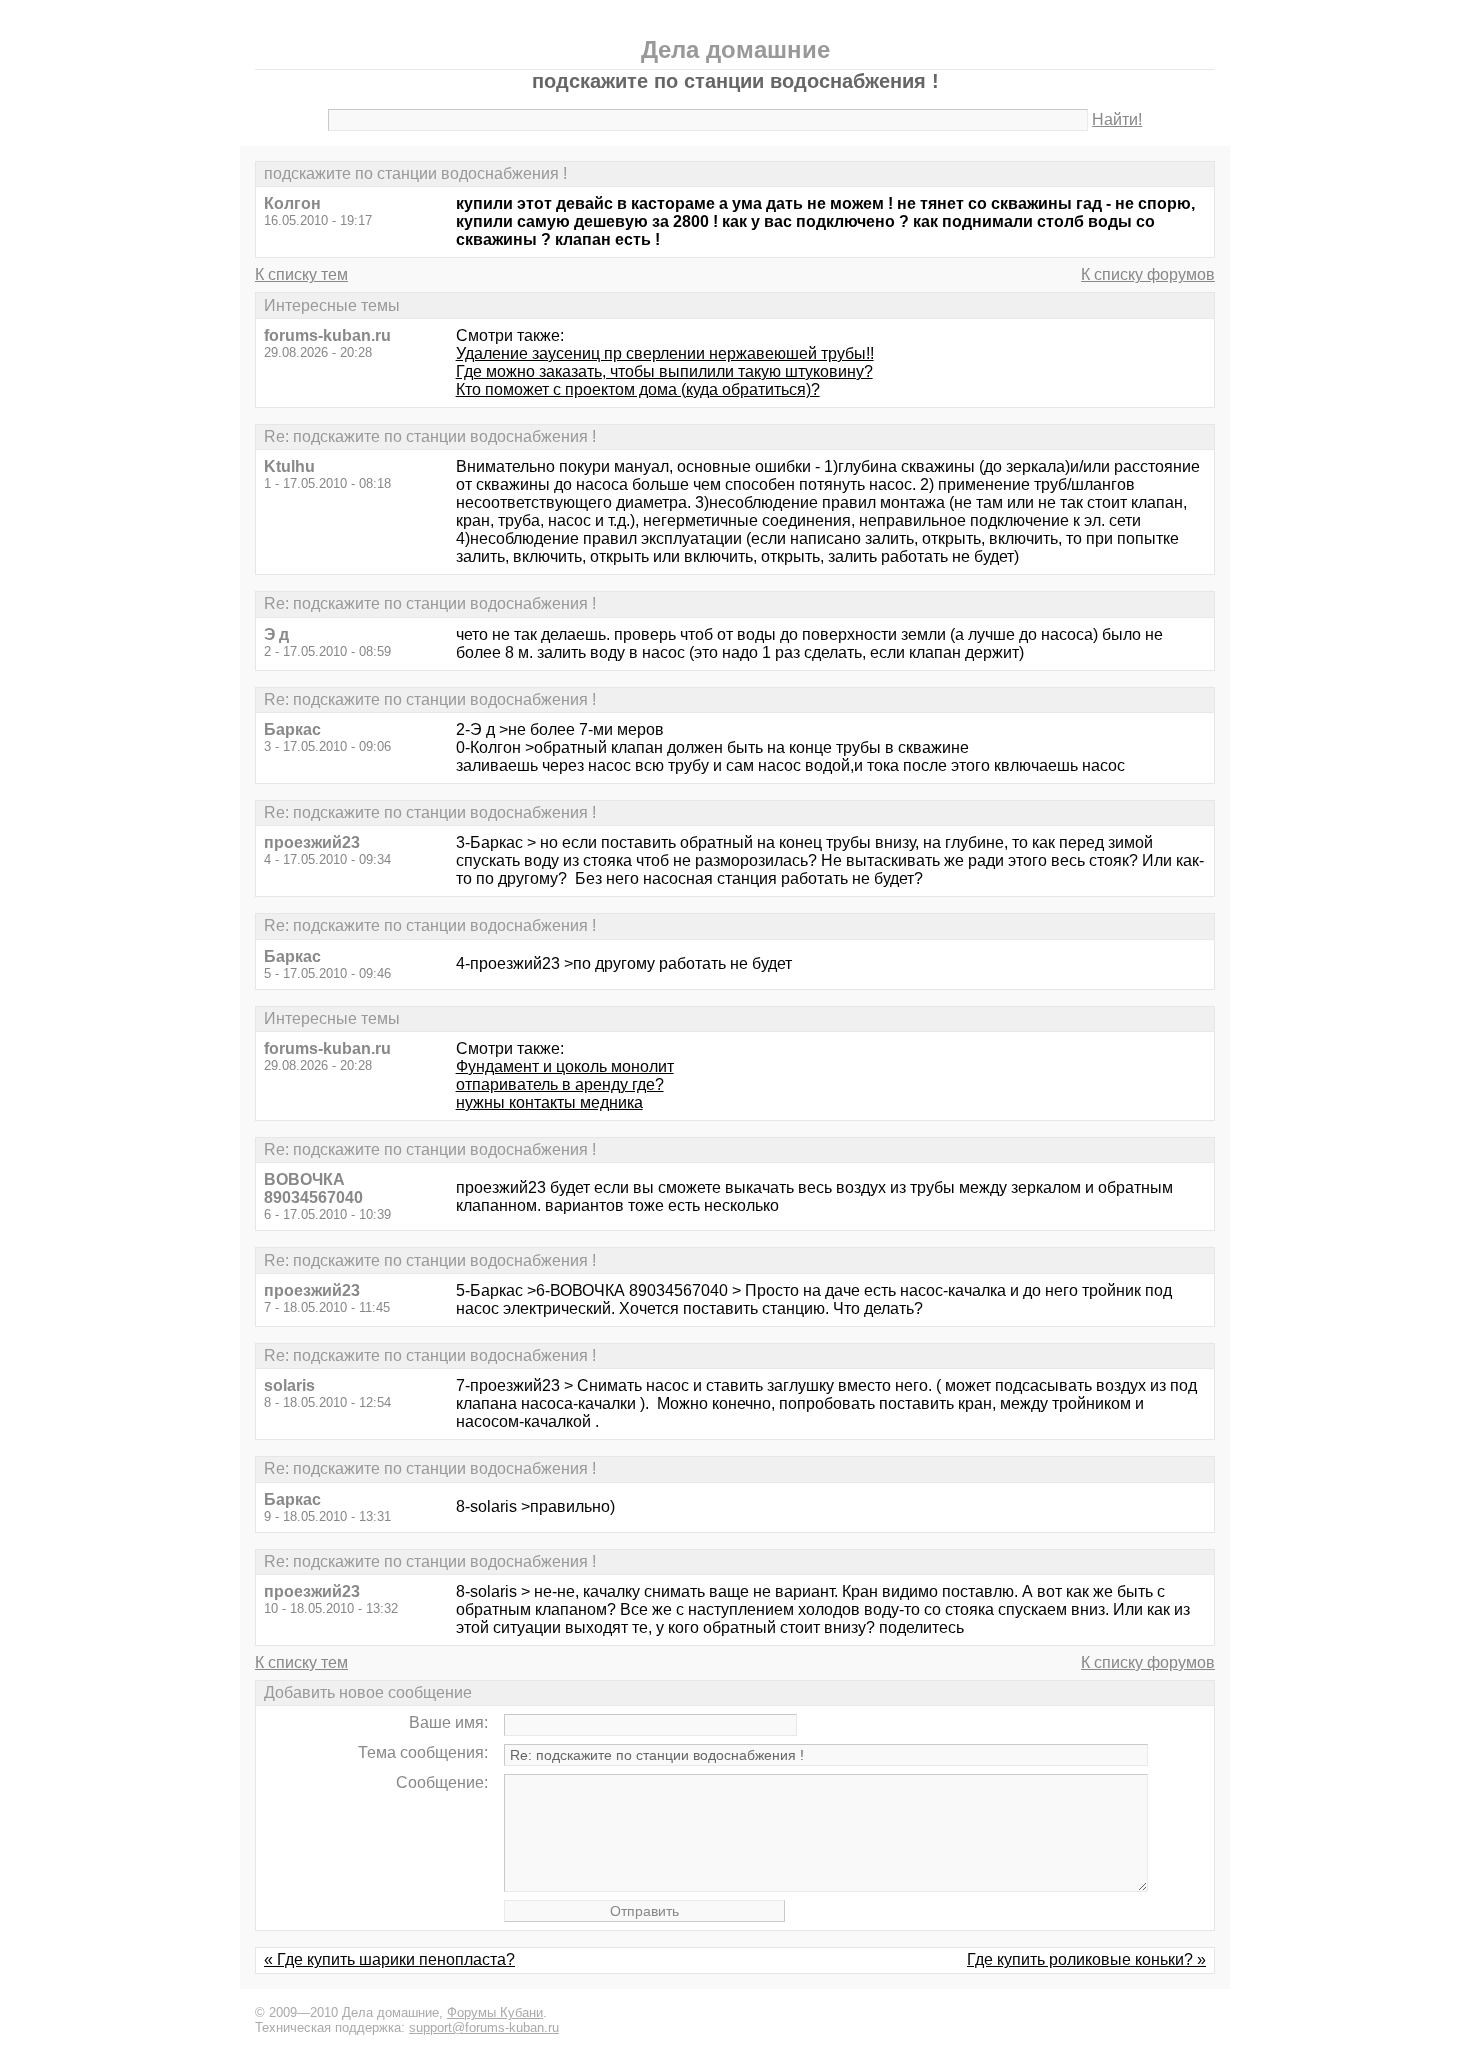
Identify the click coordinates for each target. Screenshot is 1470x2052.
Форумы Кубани (495, 2012)
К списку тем (301, 274)
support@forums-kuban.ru (484, 2027)
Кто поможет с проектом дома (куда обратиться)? (638, 389)
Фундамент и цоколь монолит (565, 1066)
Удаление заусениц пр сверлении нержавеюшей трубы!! (665, 353)
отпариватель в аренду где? (560, 1084)
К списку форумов (1148, 274)
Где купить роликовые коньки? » (1086, 1959)
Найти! (1117, 119)
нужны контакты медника (549, 1102)
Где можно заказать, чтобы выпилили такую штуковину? (664, 371)
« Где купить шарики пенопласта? (389, 1959)
